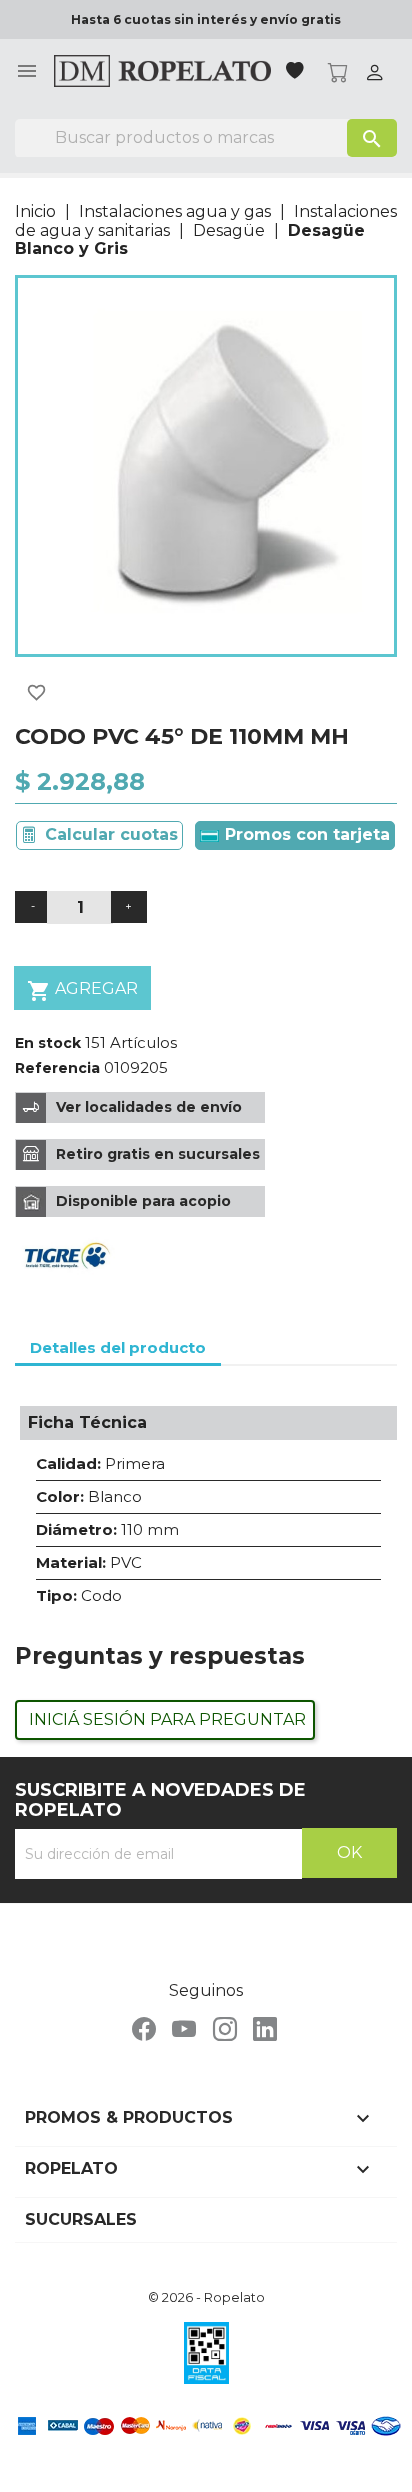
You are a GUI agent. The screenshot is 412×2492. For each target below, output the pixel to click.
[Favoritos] (297, 72)
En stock (48, 1043)
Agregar (82, 991)
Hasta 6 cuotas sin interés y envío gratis (206, 19)
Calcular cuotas (111, 834)
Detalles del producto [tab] (118, 1347)
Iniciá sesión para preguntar (167, 1719)
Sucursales (81, 2219)
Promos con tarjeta (305, 834)
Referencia (57, 1068)
